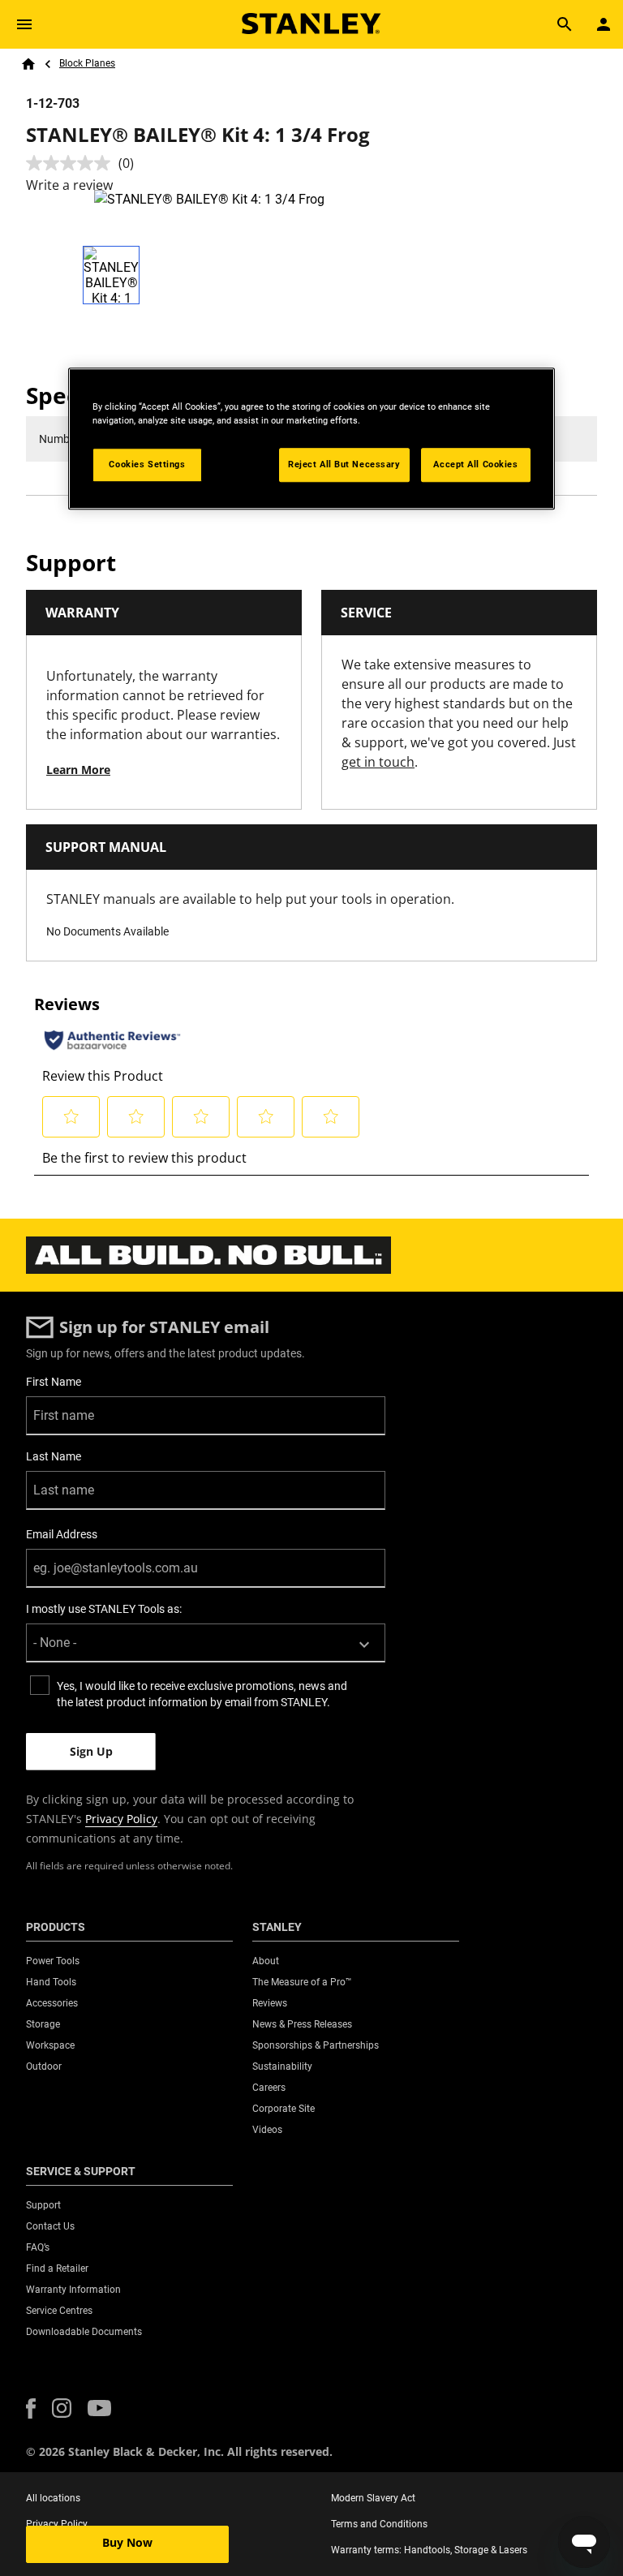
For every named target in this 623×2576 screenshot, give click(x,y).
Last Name (54, 1456)
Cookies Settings (147, 465)
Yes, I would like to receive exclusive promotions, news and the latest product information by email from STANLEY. (202, 1694)
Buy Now (127, 2542)
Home (28, 64)
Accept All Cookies (475, 465)
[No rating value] (72, 163)
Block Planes (87, 63)
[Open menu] (24, 24)
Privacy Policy (121, 1819)
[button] (31, 2408)
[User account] (604, 24)
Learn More (78, 770)
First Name (54, 1382)
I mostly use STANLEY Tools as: (104, 1609)
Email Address (62, 1534)
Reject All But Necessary (344, 465)
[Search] (565, 24)
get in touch (378, 762)
